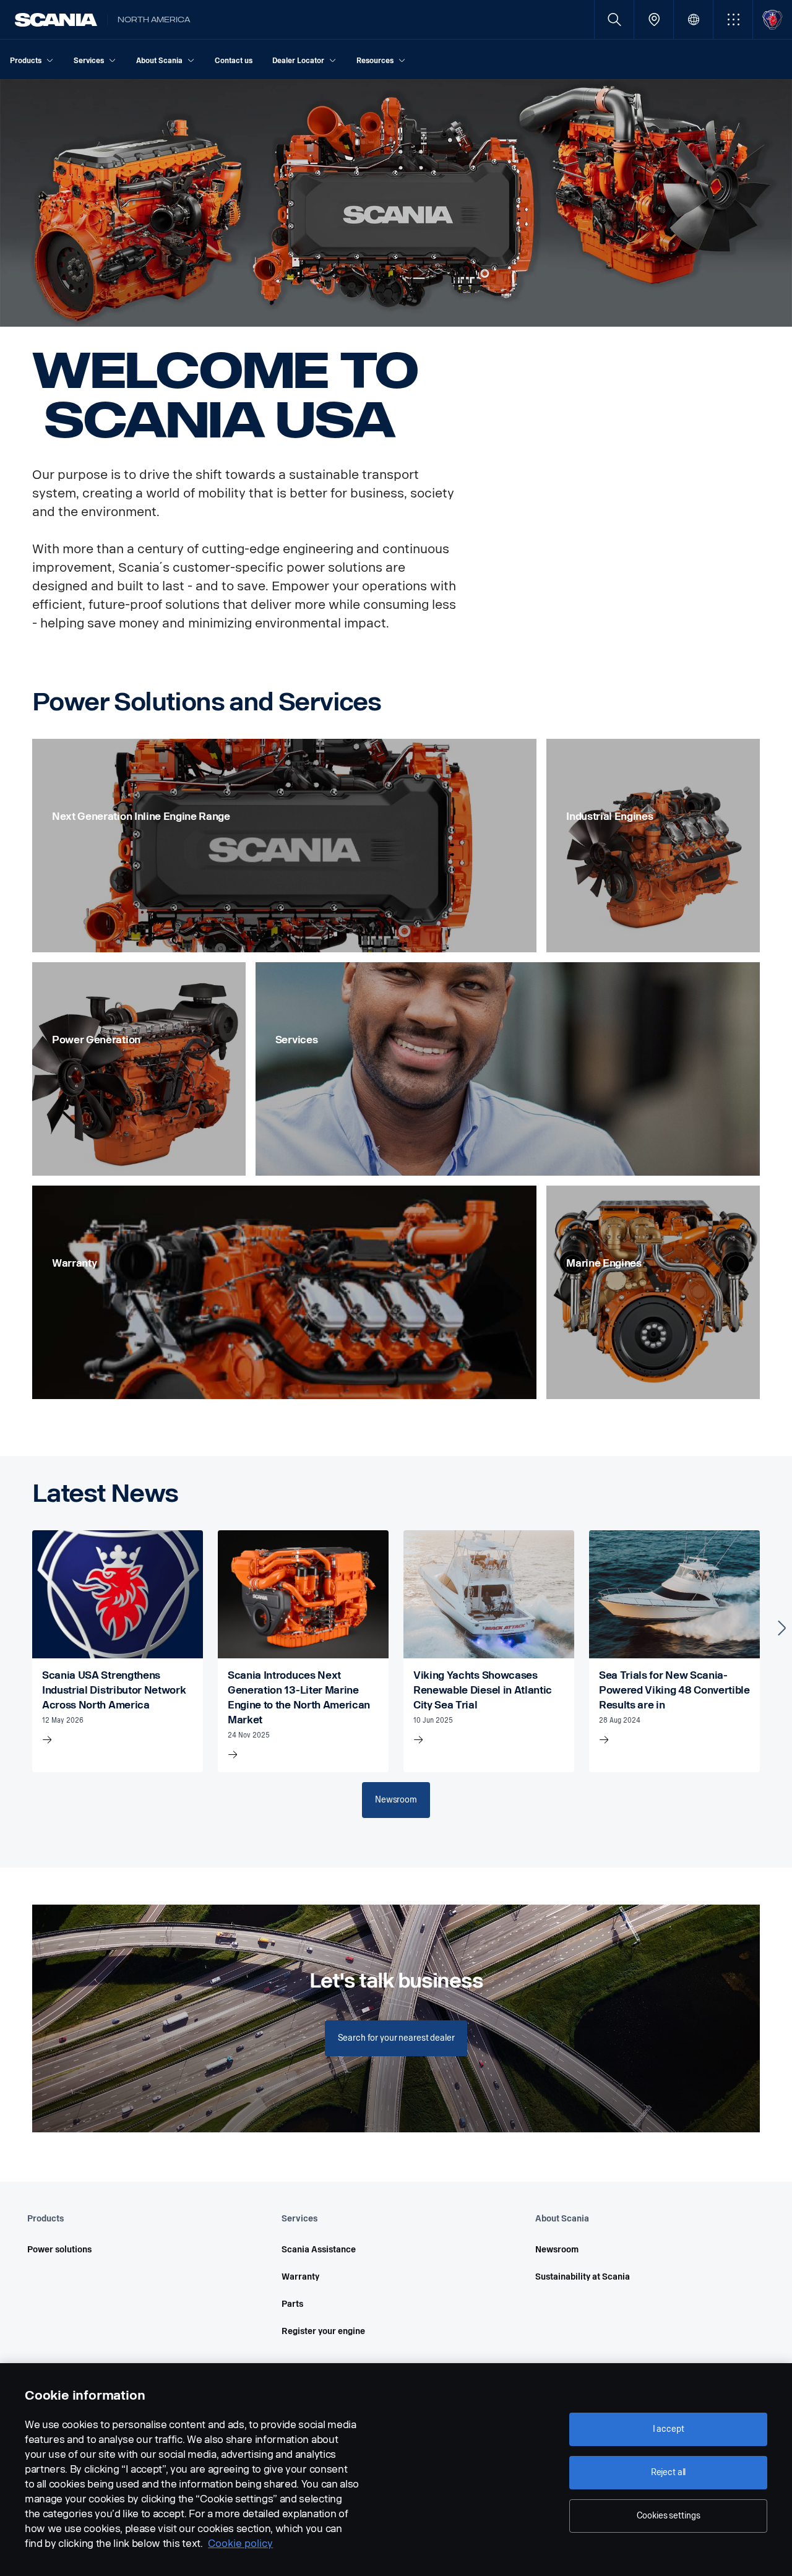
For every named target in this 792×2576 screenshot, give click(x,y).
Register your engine (323, 2331)
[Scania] (56, 20)
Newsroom (557, 2250)
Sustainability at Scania (583, 2277)
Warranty (300, 2277)
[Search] (614, 19)
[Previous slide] (10, 1628)
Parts (292, 2304)
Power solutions (59, 2250)
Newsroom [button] (396, 1800)
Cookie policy (240, 2544)
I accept (669, 2429)
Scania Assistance (319, 2250)
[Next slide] (782, 1628)
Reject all (669, 2472)
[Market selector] (693, 19)
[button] (733, 19)
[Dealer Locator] (654, 19)
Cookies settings (669, 2516)
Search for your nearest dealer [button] (396, 2038)
